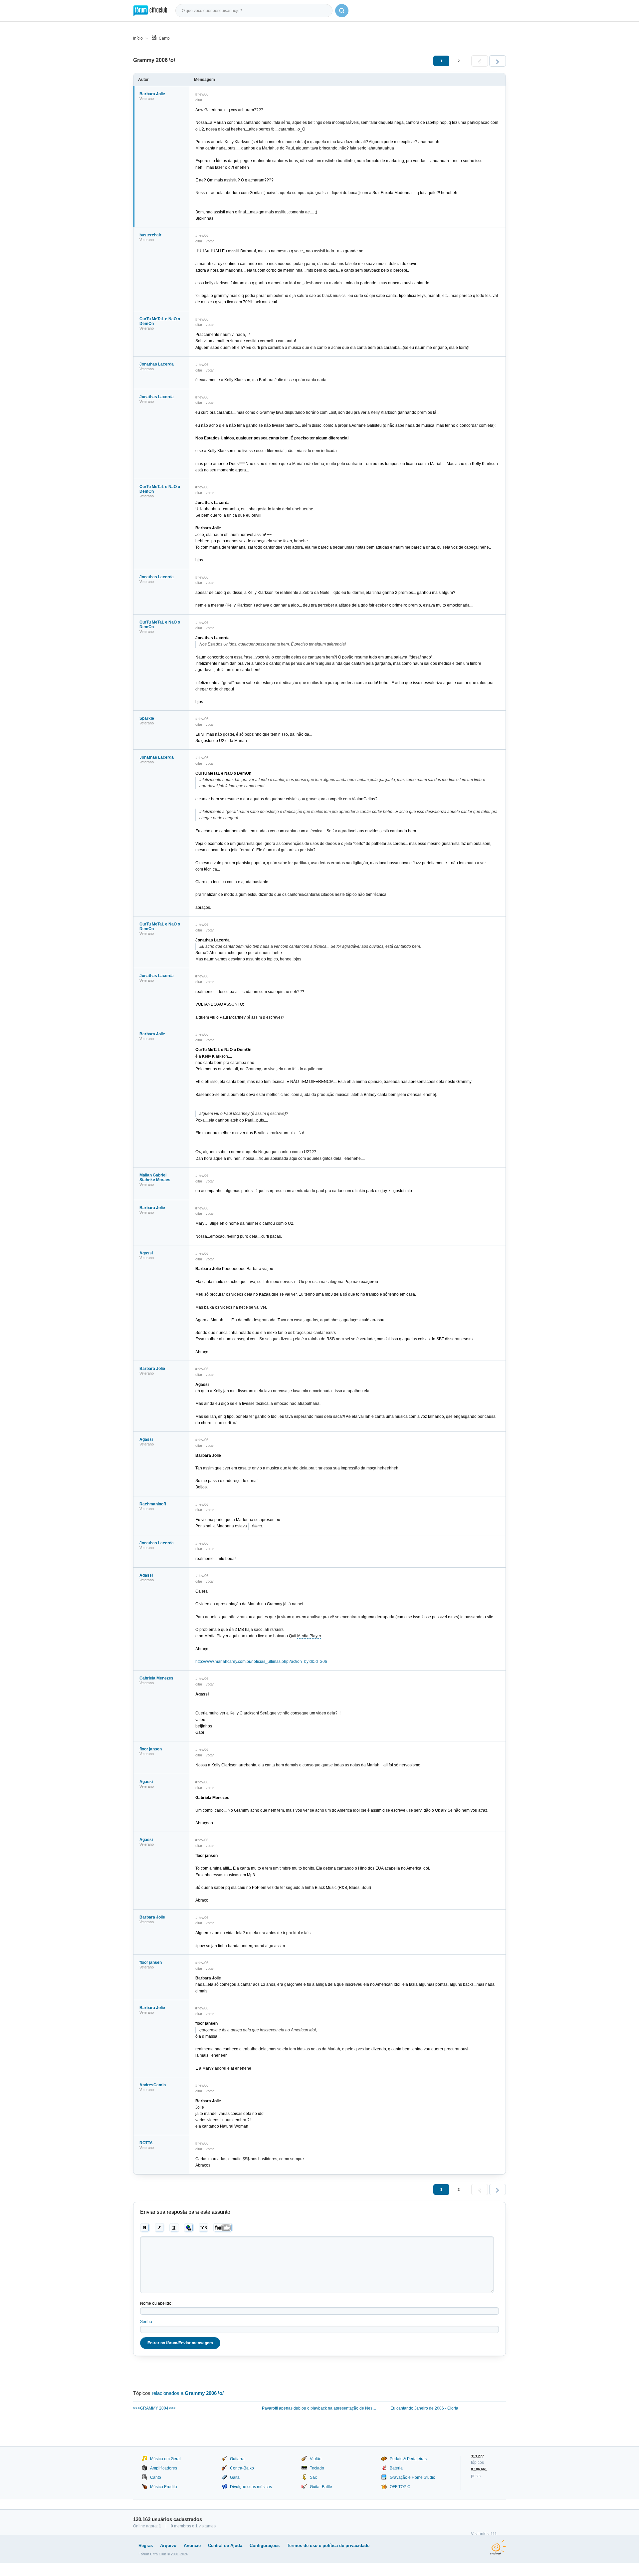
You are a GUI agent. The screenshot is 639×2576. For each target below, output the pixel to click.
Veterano (147, 99)
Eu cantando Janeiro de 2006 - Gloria (424, 2408)
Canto (164, 38)
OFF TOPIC (400, 2487)
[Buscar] (342, 11)
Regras (146, 2546)
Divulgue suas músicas (251, 2487)
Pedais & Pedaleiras (408, 2459)
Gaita (235, 2477)
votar (210, 241)
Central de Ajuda (225, 2546)
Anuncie (192, 2546)
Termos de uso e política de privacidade (328, 2546)
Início (138, 38)
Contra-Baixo (242, 2468)
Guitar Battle (321, 2487)
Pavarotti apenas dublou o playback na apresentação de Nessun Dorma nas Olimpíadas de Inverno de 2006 (320, 2408)
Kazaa (265, 1294)
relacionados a (188, 2393)
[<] (480, 61)
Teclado (317, 2468)
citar (199, 100)
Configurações (265, 2546)
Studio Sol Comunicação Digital (498, 2547)
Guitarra (237, 2459)
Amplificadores (164, 2468)
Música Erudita (164, 2487)
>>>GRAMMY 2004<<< (154, 2408)
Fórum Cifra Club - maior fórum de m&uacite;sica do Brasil (150, 11)
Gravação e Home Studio (413, 2477)
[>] (498, 61)
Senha (146, 2322)
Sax (313, 2477)
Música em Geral (165, 2459)
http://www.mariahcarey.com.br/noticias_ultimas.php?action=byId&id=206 (261, 1662)
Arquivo (168, 2546)
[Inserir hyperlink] (189, 2228)
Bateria (396, 2468)
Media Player (309, 1636)
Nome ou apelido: (156, 2303)
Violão (316, 2459)
